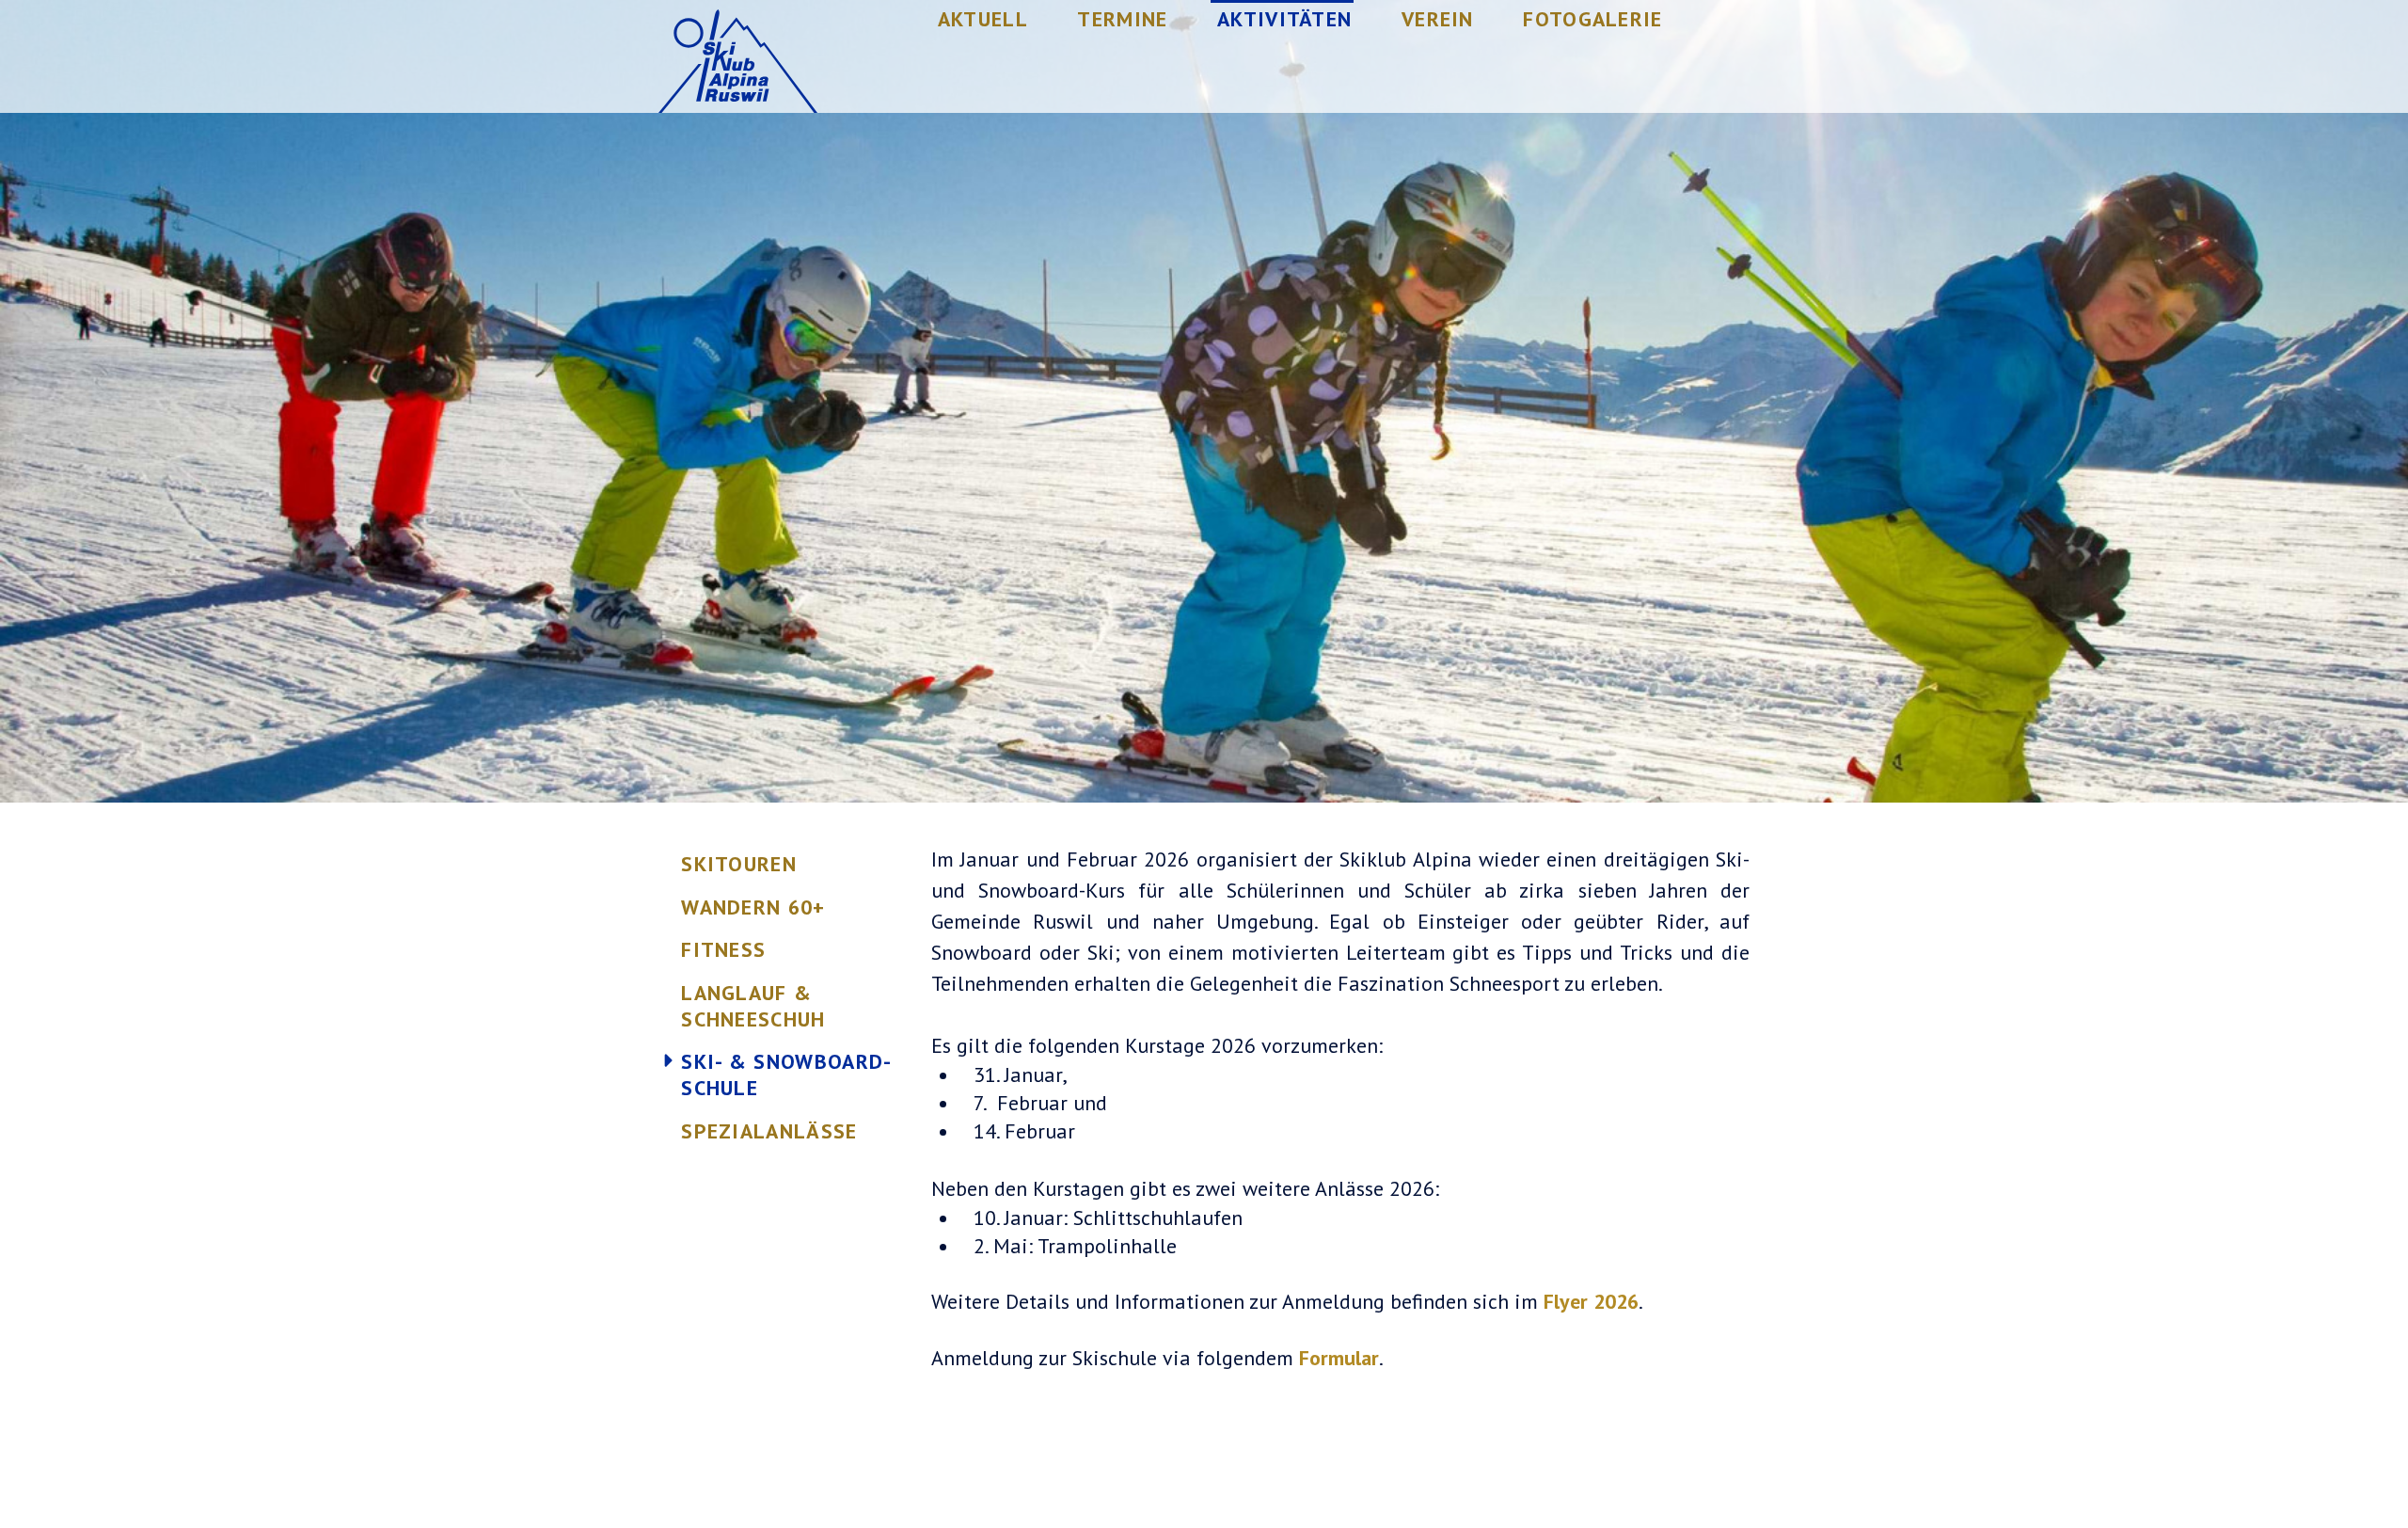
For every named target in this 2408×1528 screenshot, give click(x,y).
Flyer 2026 (1591, 1301)
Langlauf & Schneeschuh (753, 1006)
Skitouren (739, 864)
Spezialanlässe (769, 1131)
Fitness (723, 949)
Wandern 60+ (753, 907)
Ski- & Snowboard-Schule (786, 1074)
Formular (1339, 1358)
